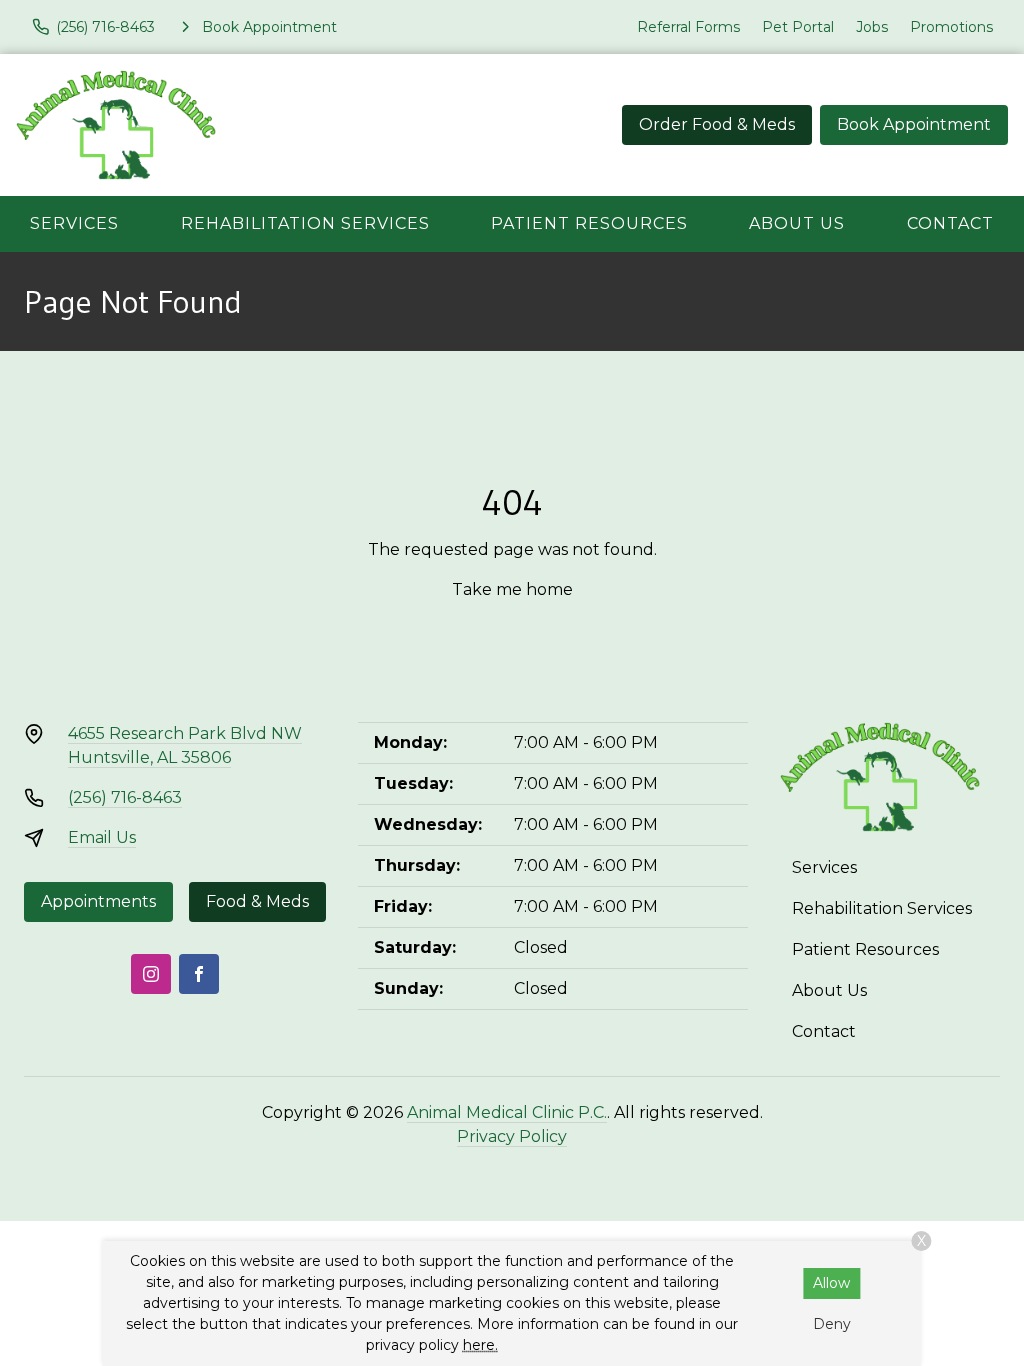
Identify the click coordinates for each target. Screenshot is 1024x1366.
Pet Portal (798, 27)
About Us (797, 223)
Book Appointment (914, 124)
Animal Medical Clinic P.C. (507, 1112)
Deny (832, 1324)
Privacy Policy (512, 1136)
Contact (950, 223)
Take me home (512, 589)
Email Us (102, 837)
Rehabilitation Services (305, 223)
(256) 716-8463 (125, 797)
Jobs (872, 27)
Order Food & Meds (717, 124)
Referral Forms (688, 27)
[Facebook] (199, 974)
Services (74, 223)
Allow (831, 1283)
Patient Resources (589, 223)
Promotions (951, 27)
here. (480, 1345)
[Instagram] (151, 974)
